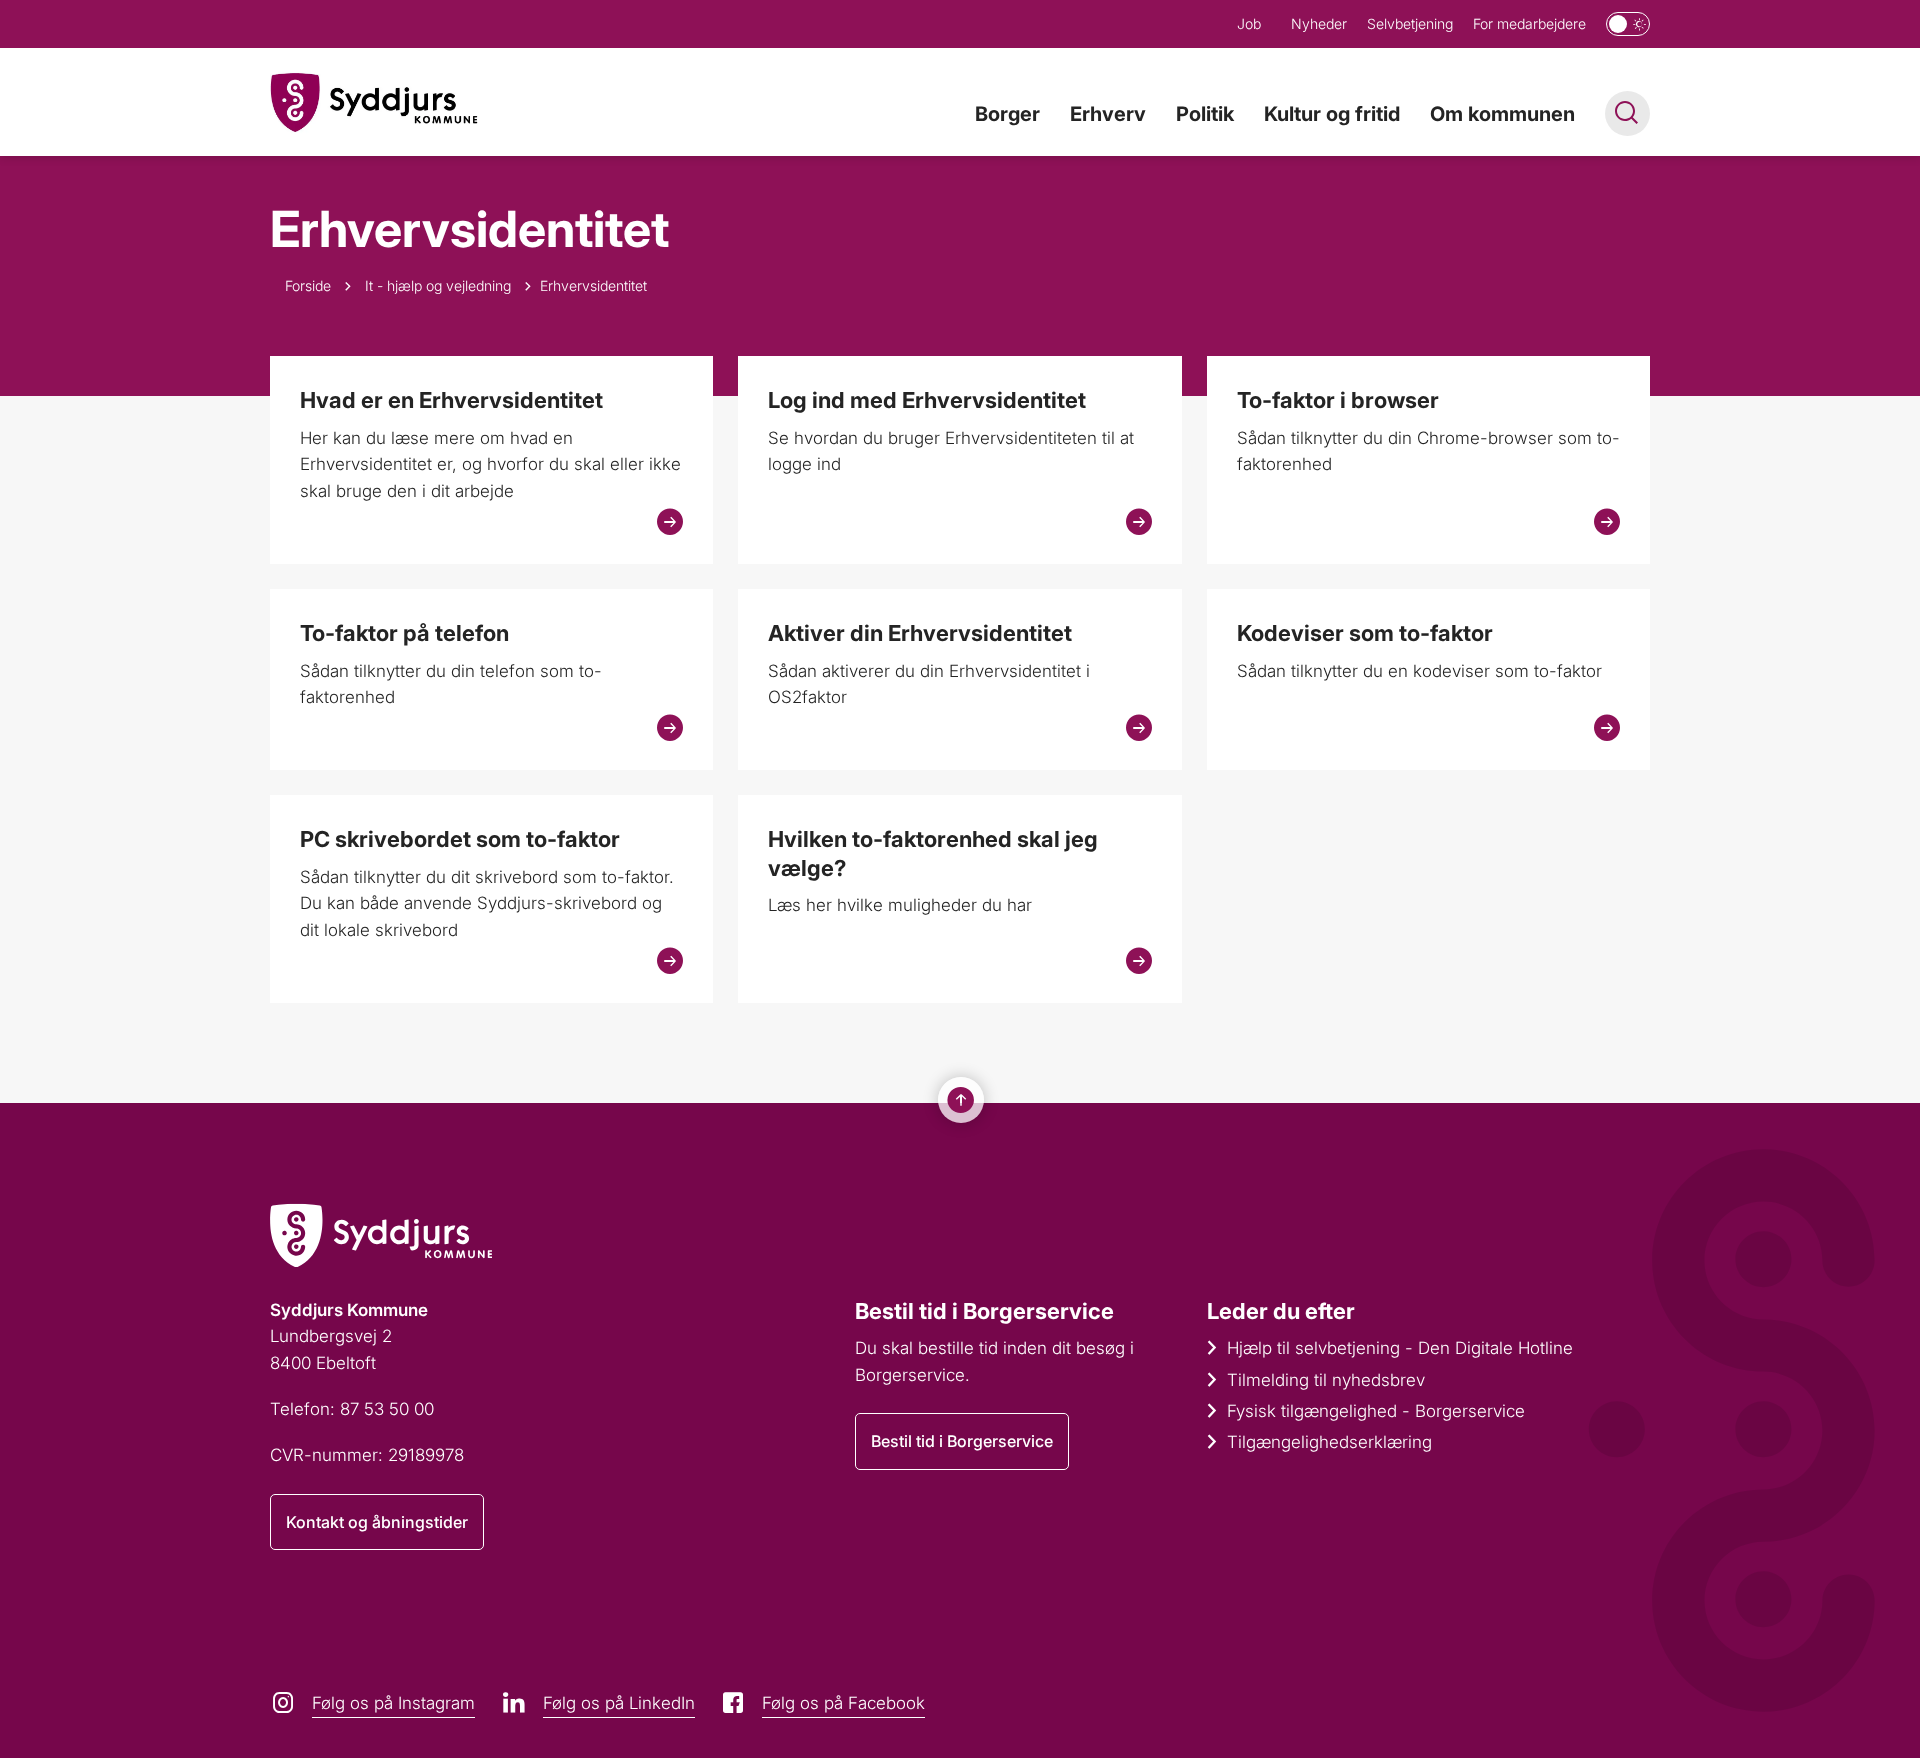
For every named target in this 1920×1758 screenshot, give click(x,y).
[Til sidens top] (961, 1100)
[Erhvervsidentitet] (374, 102)
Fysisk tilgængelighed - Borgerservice (1376, 1411)
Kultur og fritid (1332, 114)
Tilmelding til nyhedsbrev (1326, 1380)
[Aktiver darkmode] (1628, 24)
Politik (1205, 114)
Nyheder (1319, 23)
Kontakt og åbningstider (377, 1522)
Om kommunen (1502, 114)
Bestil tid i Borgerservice (962, 1441)
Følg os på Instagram (393, 1703)
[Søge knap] (1627, 113)
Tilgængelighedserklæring (1329, 1442)
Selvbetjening (1410, 23)
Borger (1007, 114)
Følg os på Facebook (843, 1703)
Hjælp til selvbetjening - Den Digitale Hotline (1400, 1348)
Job (1249, 23)
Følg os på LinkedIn (619, 1703)
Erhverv (1108, 114)
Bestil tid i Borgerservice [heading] (984, 1311)
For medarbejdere (1529, 23)
